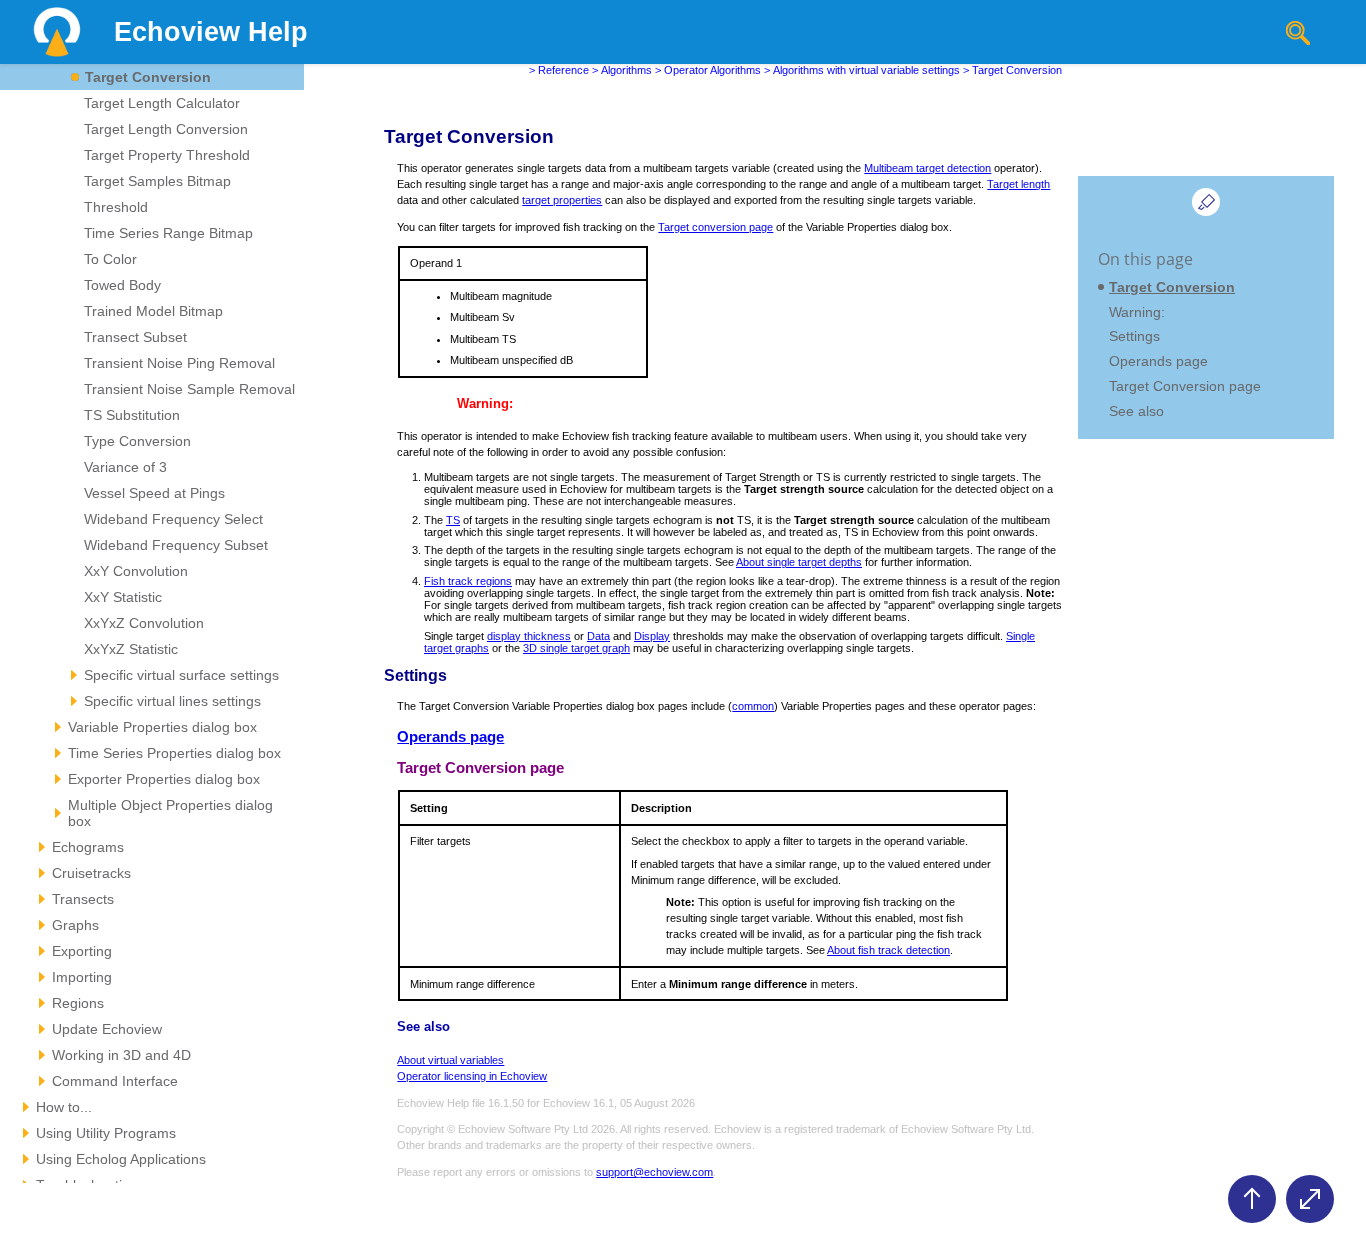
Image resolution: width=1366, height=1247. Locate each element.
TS (453, 520)
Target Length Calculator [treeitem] (162, 103)
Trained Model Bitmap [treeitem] (153, 311)
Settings (1134, 336)
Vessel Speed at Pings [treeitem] (154, 493)
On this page (1145, 259)
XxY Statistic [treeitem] (123, 597)
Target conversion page (715, 227)
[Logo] (57, 32)
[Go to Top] (1252, 1199)
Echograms (88, 847)
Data (598, 636)
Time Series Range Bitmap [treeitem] (168, 233)
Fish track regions (468, 581)
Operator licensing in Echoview (472, 1076)
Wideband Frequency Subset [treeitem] (176, 545)
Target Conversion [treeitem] (148, 77)
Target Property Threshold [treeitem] (167, 155)
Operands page (450, 737)
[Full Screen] (1310, 1199)
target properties (562, 200)
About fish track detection (888, 950)
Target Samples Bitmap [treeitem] (157, 181)
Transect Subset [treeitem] (135, 337)
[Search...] (1298, 33)
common (753, 706)
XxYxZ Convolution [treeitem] (144, 623)
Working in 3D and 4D (121, 1055)
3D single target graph (576, 648)
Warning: (1137, 312)
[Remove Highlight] (1206, 202)
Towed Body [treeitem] (122, 285)
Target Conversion (1172, 287)
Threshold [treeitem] (116, 207)
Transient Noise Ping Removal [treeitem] (179, 363)
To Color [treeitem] (110, 259)
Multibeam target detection (927, 168)
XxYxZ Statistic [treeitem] (131, 649)
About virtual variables (450, 1060)
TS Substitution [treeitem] (132, 415)
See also (1136, 411)
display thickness (529, 636)
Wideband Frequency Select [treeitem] (173, 519)
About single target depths (799, 562)
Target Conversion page (1185, 386)
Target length (1018, 184)
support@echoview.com (654, 1172)
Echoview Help (211, 32)
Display (652, 636)
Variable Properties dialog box (162, 727)
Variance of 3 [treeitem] (125, 467)
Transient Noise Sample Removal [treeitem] (189, 389)
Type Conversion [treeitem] (137, 441)
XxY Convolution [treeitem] (136, 571)
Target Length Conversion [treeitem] (166, 129)
